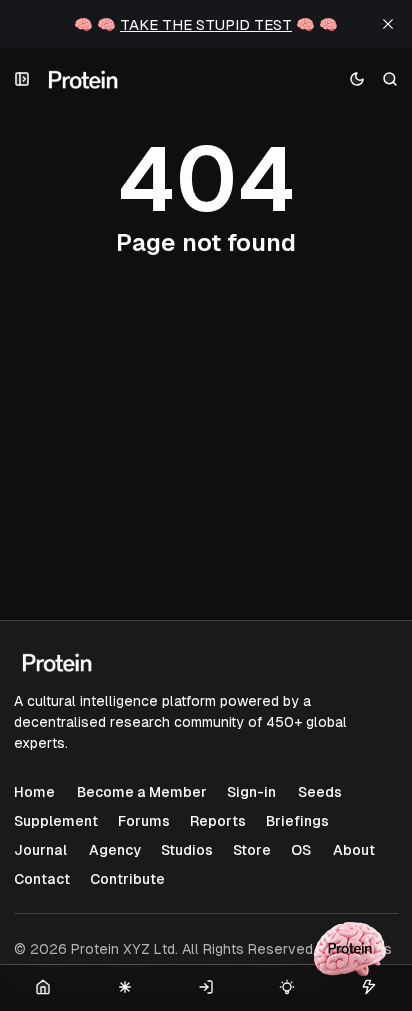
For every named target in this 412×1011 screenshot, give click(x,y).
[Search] (390, 79)
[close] (388, 24)
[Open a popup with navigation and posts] (22, 79)
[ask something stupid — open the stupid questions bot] (350, 949)
